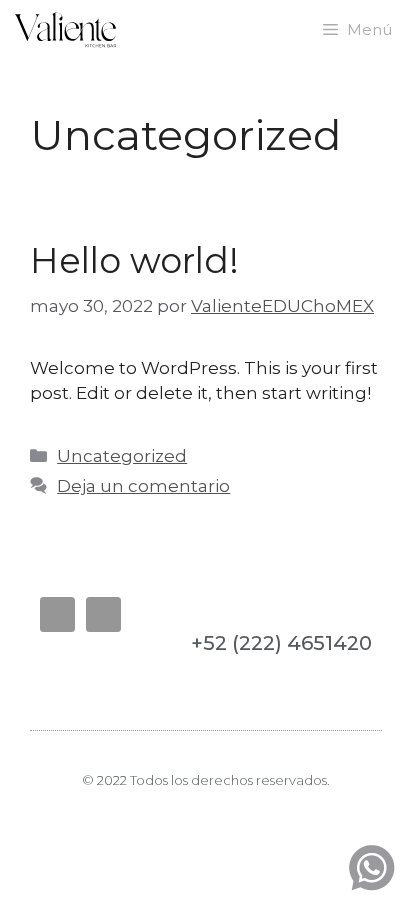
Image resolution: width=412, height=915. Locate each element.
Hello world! (134, 260)
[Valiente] (66, 30)
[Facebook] (57, 614)
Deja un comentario (143, 486)
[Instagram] (103, 614)
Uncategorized (122, 456)
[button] (59, 667)
